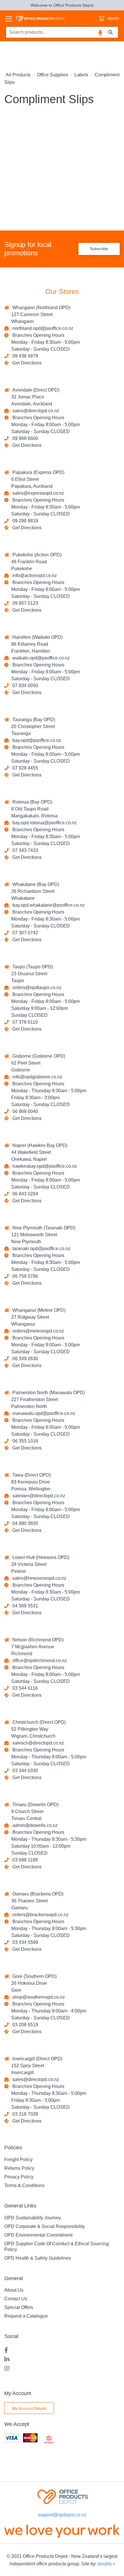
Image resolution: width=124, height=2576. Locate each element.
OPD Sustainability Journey (33, 2218)
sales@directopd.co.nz (35, 411)
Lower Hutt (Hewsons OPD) (40, 1557)
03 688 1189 (24, 1860)
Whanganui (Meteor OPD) (38, 1310)
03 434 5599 (24, 1942)
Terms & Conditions (24, 2185)
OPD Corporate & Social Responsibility (45, 2226)
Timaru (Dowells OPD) (34, 1805)
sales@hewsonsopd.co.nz (38, 1578)
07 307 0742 (24, 933)
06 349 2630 (24, 1359)
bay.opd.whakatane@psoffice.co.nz (47, 905)
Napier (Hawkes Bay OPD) (39, 1145)
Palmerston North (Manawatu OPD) (47, 1393)
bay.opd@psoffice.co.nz (36, 740)
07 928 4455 (24, 768)
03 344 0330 (24, 1771)
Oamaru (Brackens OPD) (37, 1894)
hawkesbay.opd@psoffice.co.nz (44, 1166)
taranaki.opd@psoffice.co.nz (40, 1249)
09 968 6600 (24, 438)
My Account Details (29, 2408)
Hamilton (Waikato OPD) (36, 637)
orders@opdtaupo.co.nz (36, 988)
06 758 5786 (24, 1276)
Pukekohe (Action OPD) (36, 555)
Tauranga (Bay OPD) (33, 720)
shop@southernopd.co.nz (37, 1997)
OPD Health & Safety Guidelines (38, 2258)
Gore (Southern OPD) (33, 1976)
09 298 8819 (24, 521)
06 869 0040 (24, 1111)
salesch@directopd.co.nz (37, 1743)
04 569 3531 (24, 1606)
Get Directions (27, 363)
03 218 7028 (24, 2114)
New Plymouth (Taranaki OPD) (43, 1228)
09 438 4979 (24, 356)
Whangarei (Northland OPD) (40, 308)
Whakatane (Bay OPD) (35, 884)
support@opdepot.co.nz (62, 2515)
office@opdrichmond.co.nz (38, 1661)
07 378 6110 (24, 1022)
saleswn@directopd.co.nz (38, 1496)
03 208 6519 (24, 2025)
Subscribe (99, 249)
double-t (106, 2564)
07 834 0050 (24, 686)
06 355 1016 (24, 1441)
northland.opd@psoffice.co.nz (42, 328)
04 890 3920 (24, 1523)
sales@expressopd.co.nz (37, 493)
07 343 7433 (24, 850)
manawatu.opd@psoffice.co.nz (43, 1413)
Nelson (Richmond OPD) (37, 1640)
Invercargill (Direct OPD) (36, 2059)
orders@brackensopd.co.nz (39, 1915)
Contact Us (16, 2299)
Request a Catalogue (26, 2316)
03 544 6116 (24, 1688)
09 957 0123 (24, 603)
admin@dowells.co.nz (34, 1825)
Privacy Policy (19, 2177)
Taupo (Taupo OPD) (32, 967)
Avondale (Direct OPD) (35, 390)
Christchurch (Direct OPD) (38, 1722)
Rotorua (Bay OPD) (31, 802)
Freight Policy (18, 2160)
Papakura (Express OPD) (37, 472)
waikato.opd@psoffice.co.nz (40, 658)
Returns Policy (19, 2168)
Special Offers (19, 2307)
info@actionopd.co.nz (33, 576)
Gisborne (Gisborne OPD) (38, 1056)
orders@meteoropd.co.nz (37, 1331)
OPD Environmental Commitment (38, 2235)
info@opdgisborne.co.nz (36, 1077)
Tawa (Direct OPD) (30, 1475)
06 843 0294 (24, 1194)
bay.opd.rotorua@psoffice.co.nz (43, 823)
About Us (14, 2290)
